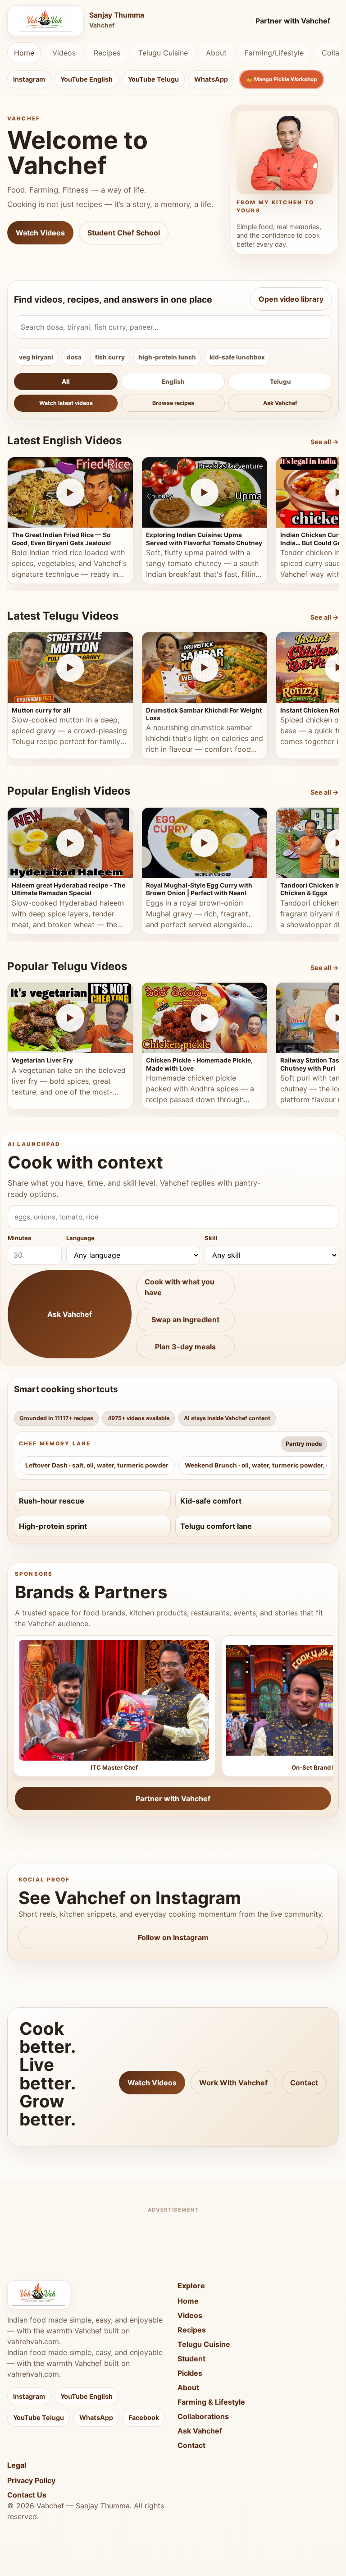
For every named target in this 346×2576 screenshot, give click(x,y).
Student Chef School (124, 233)
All (66, 382)
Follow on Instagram (173, 1937)
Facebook (144, 2417)
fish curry (110, 357)
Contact (304, 2083)
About (216, 53)
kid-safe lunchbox (237, 357)
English (173, 382)
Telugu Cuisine (163, 53)
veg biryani (36, 357)
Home (24, 53)
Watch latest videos (66, 403)
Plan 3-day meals (185, 1347)
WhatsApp (211, 79)
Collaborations (203, 2416)
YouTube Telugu (153, 79)
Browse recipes (173, 403)
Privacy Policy (31, 2480)
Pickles (190, 2373)
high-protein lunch (167, 357)
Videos (64, 53)
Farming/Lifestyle (274, 53)
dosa (74, 357)
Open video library (291, 299)
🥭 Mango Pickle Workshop (282, 79)
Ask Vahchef (280, 403)
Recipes (107, 53)
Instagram (29, 79)
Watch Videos (40, 233)
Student (191, 2359)
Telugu (280, 382)
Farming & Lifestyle (211, 2402)
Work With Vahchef (233, 2083)
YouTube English (86, 79)
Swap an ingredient (185, 1320)
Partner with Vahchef (293, 21)
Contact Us (27, 2495)
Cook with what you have (180, 1287)
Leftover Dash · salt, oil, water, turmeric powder (97, 1465)
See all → (325, 442)
